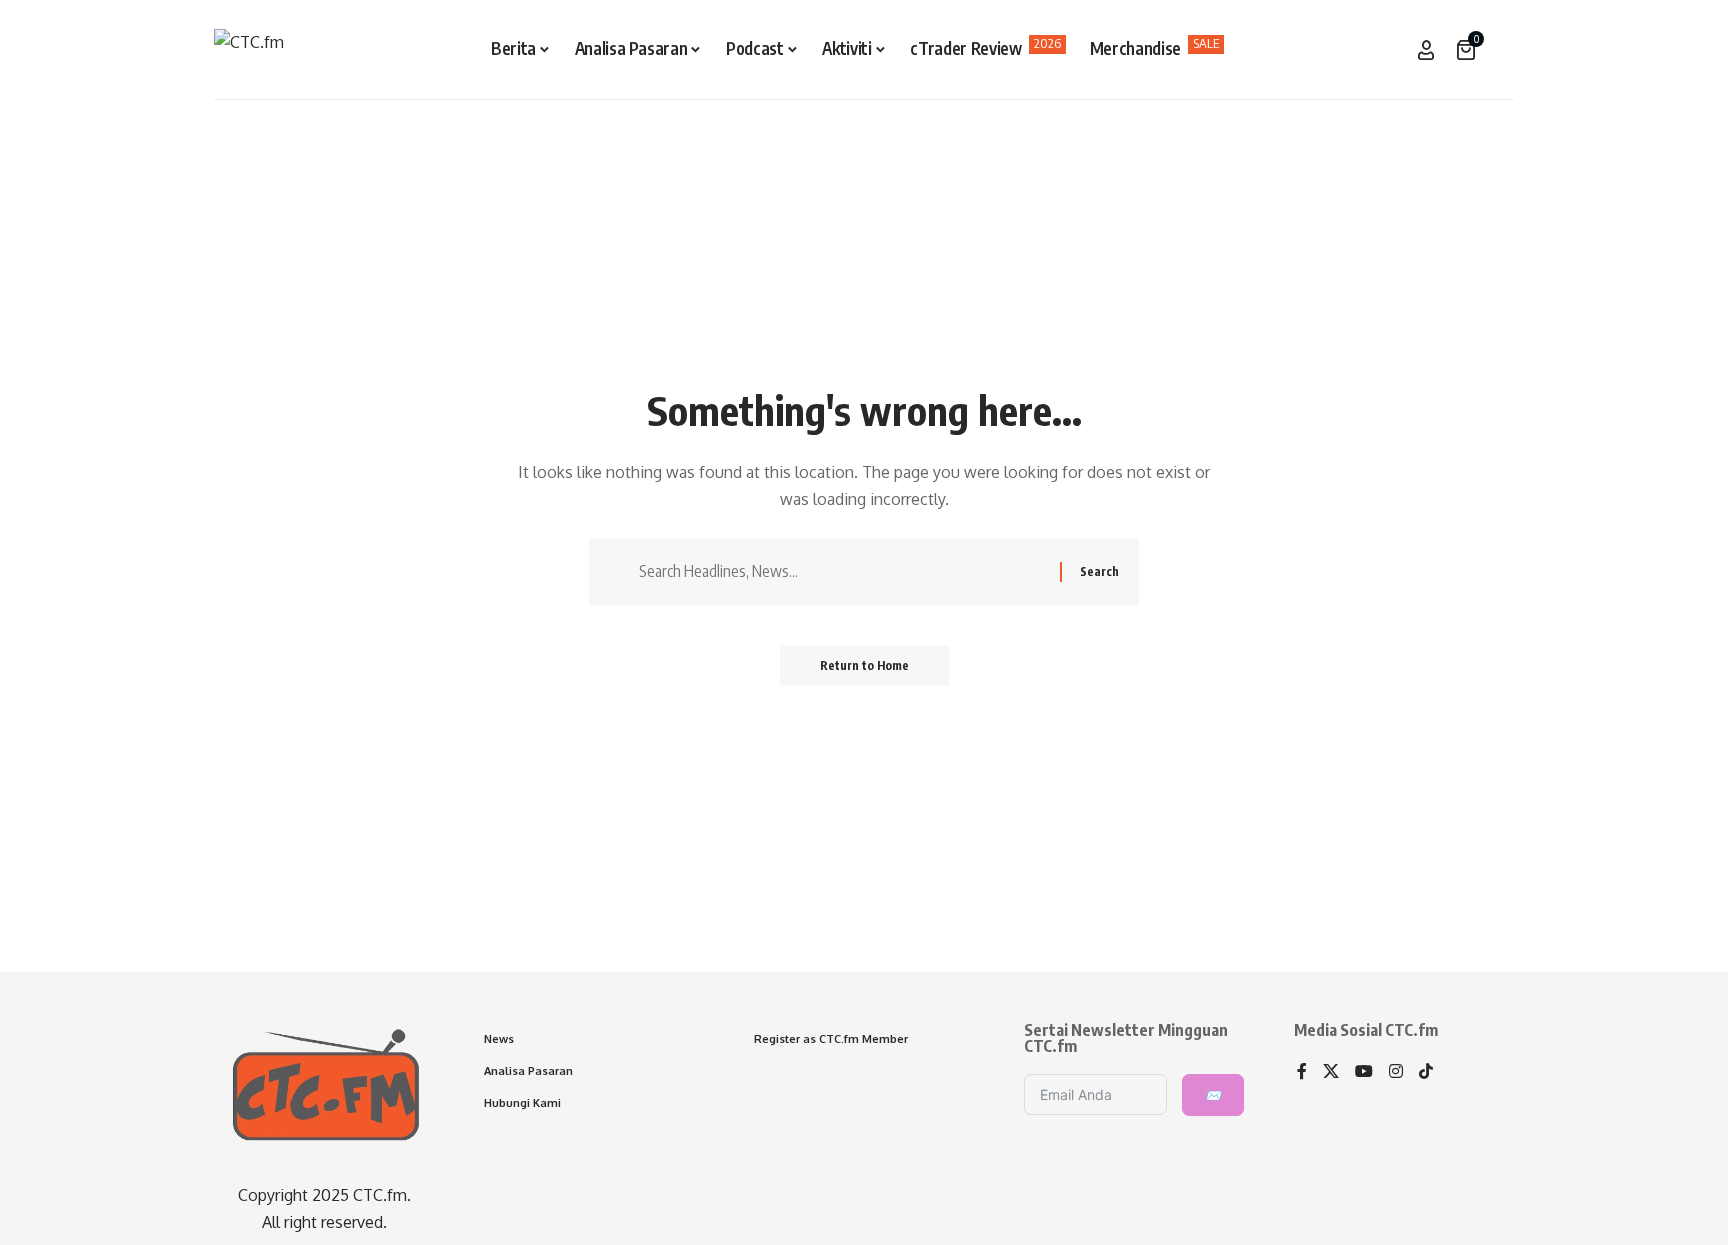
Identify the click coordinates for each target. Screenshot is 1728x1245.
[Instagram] (1396, 1072)
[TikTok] (1426, 1072)
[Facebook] (1302, 1072)
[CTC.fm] (249, 50)
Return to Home (864, 665)
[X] (1331, 1072)
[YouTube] (1364, 1072)
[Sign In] (1426, 50)
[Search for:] (842, 571)
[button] (1499, 50)
